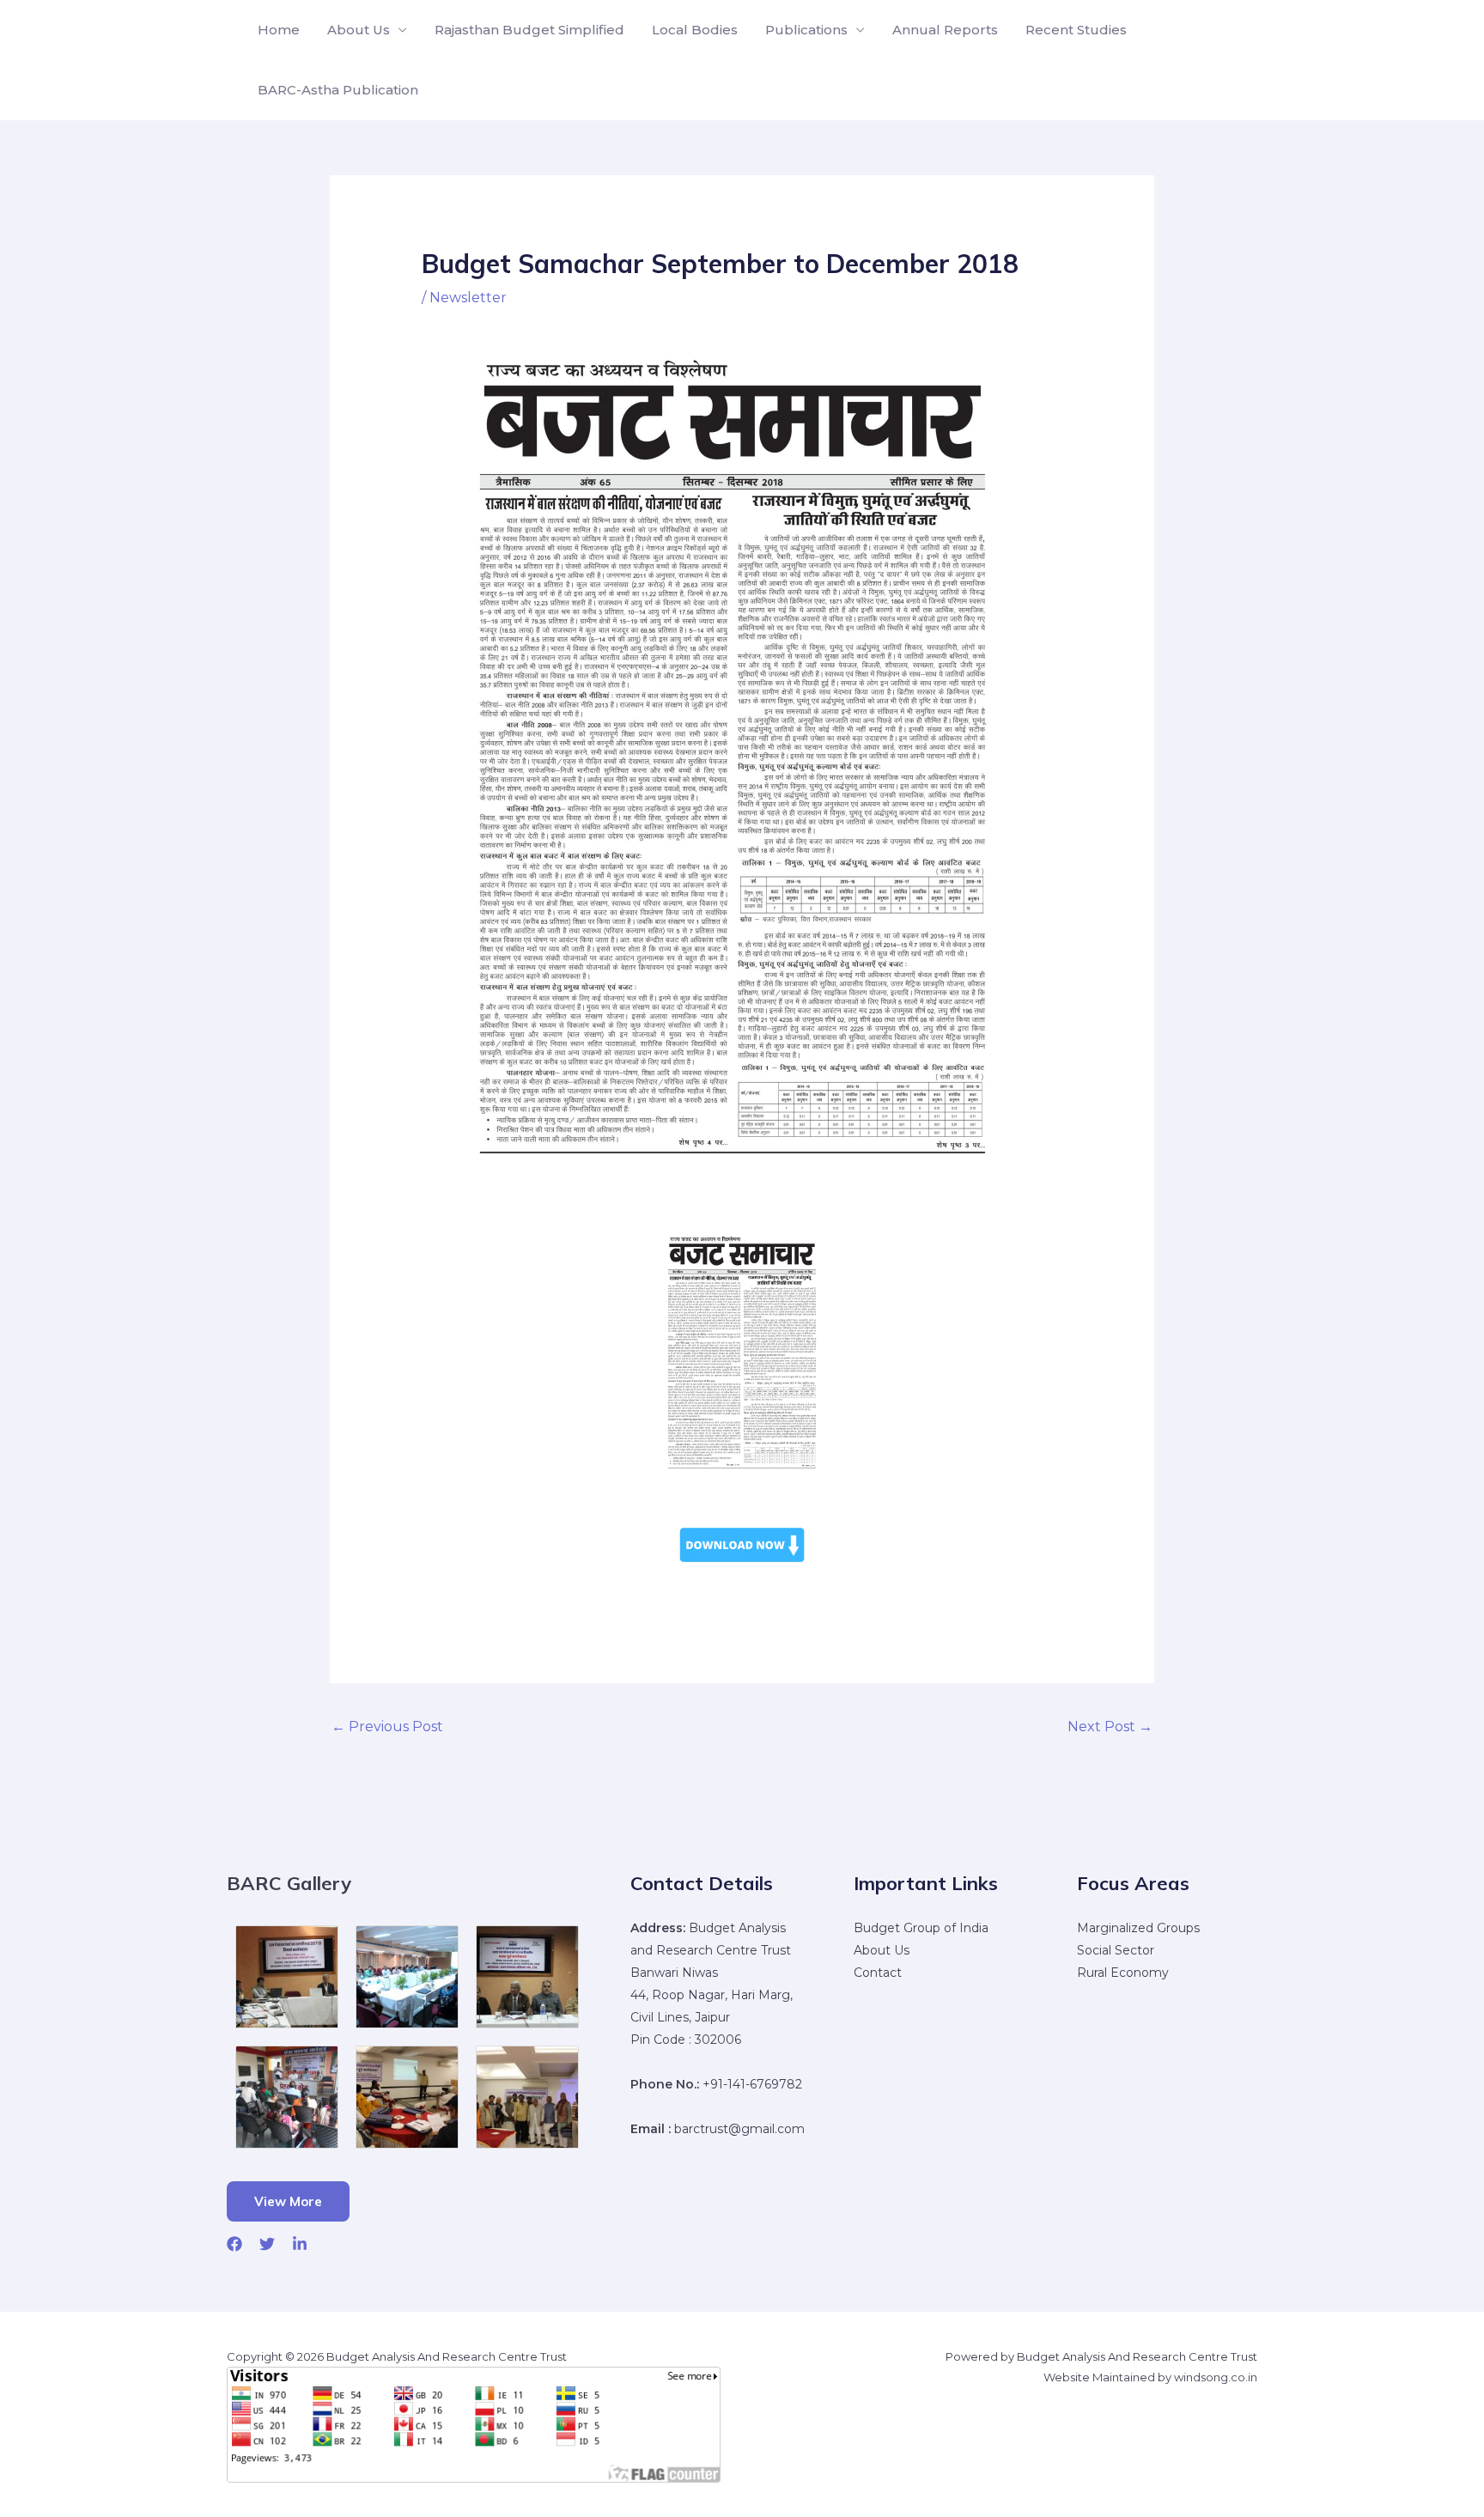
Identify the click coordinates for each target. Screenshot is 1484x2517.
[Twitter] (267, 2244)
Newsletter (468, 298)
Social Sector (1116, 1950)
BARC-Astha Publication (338, 90)
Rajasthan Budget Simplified (529, 30)
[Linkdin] (300, 2244)
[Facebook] (234, 2244)
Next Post (1110, 1727)
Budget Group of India (921, 1928)
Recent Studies (1076, 30)
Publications (806, 30)
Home (279, 30)
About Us (359, 30)
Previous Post (387, 1727)
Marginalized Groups (1138, 1928)
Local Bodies (695, 30)
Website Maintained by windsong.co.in (1150, 2377)
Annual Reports (945, 30)
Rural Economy (1123, 1973)
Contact (878, 1973)
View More (288, 2201)
